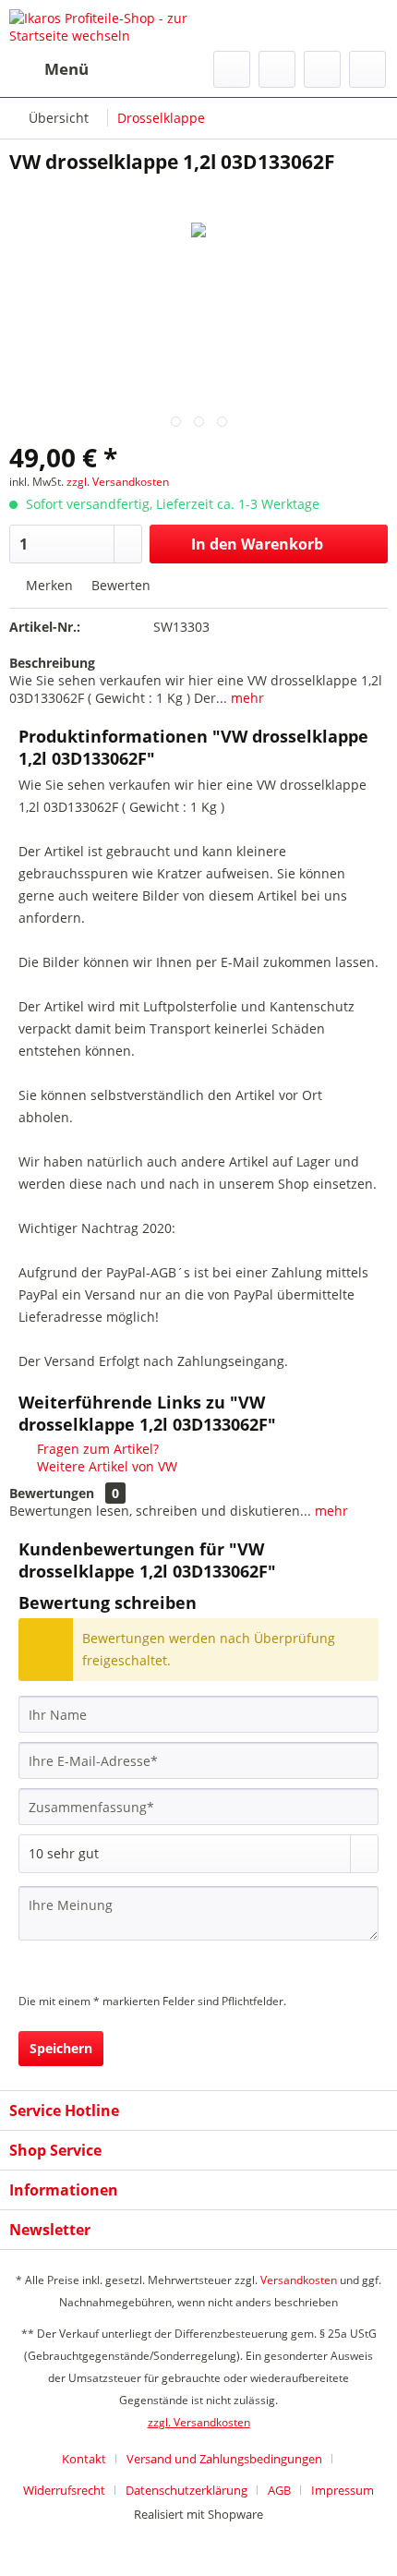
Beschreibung (52, 663)
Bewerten (119, 585)
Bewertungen (52, 1493)
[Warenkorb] (367, 69)
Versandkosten (299, 2280)
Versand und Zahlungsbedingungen (224, 2459)
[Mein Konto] (322, 69)
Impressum (343, 2490)
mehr (246, 698)
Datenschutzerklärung (186, 2490)
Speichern (61, 2048)
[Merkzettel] (277, 69)
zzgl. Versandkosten (118, 482)
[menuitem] (49, 69)
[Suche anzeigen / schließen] (232, 69)
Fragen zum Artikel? (96, 1449)
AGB (279, 2490)
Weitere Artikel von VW (105, 1466)
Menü (66, 69)
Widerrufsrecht (64, 2490)
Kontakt (84, 2459)
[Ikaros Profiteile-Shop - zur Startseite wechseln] (104, 25)
